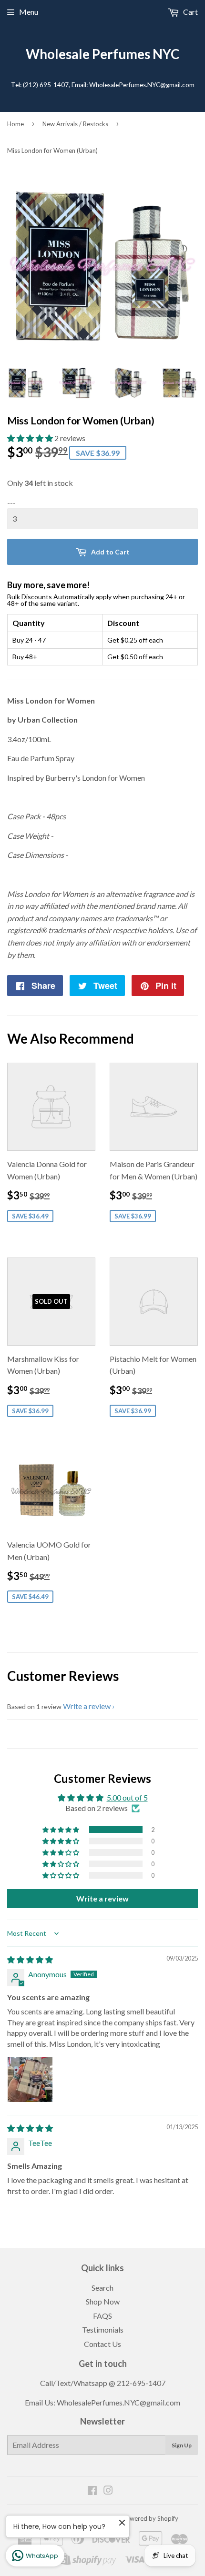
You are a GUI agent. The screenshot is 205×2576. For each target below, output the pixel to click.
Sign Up (182, 2445)
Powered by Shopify (150, 2518)
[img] (30, 1959)
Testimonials (103, 2329)
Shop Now (103, 2301)
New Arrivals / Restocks (75, 124)
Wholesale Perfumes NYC (102, 54)
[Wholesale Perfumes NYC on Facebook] (92, 2491)
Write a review (87, 1706)
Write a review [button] (102, 1898)
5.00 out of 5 (127, 1797)
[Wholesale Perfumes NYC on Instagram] (108, 2491)
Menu (29, 12)
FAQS (102, 2316)
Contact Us (102, 2344)
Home (15, 124)
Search (102, 2288)
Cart (190, 12)
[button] (31, 438)
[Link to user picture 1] (30, 2080)
